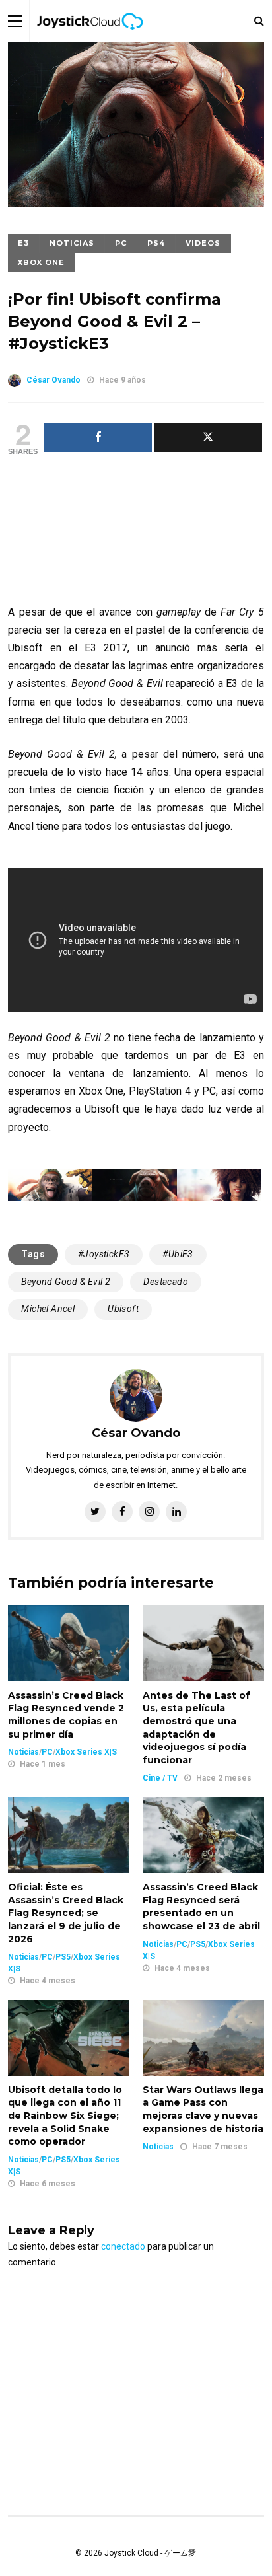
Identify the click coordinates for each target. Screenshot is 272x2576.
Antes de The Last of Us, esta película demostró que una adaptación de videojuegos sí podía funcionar (196, 1728)
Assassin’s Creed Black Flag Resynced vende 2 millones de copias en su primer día (66, 1715)
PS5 (63, 1957)
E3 (23, 243)
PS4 (156, 243)
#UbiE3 (178, 1254)
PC (121, 243)
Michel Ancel (48, 1309)
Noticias (72, 243)
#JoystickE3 (104, 1254)
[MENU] (15, 21)
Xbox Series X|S (86, 1752)
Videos (203, 243)
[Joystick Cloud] (90, 39)
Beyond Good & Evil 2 (66, 1282)
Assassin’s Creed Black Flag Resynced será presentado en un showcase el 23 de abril (201, 1906)
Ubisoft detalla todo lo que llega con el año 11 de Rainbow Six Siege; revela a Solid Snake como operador (65, 2116)
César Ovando (53, 380)
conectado (123, 2246)
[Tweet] (208, 437)
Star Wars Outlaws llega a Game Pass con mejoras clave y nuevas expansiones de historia (203, 2109)
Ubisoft (123, 1309)
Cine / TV (160, 1778)
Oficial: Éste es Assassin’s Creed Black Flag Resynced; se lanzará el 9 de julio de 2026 (66, 1913)
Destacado (166, 1282)
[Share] (98, 437)
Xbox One (41, 262)
